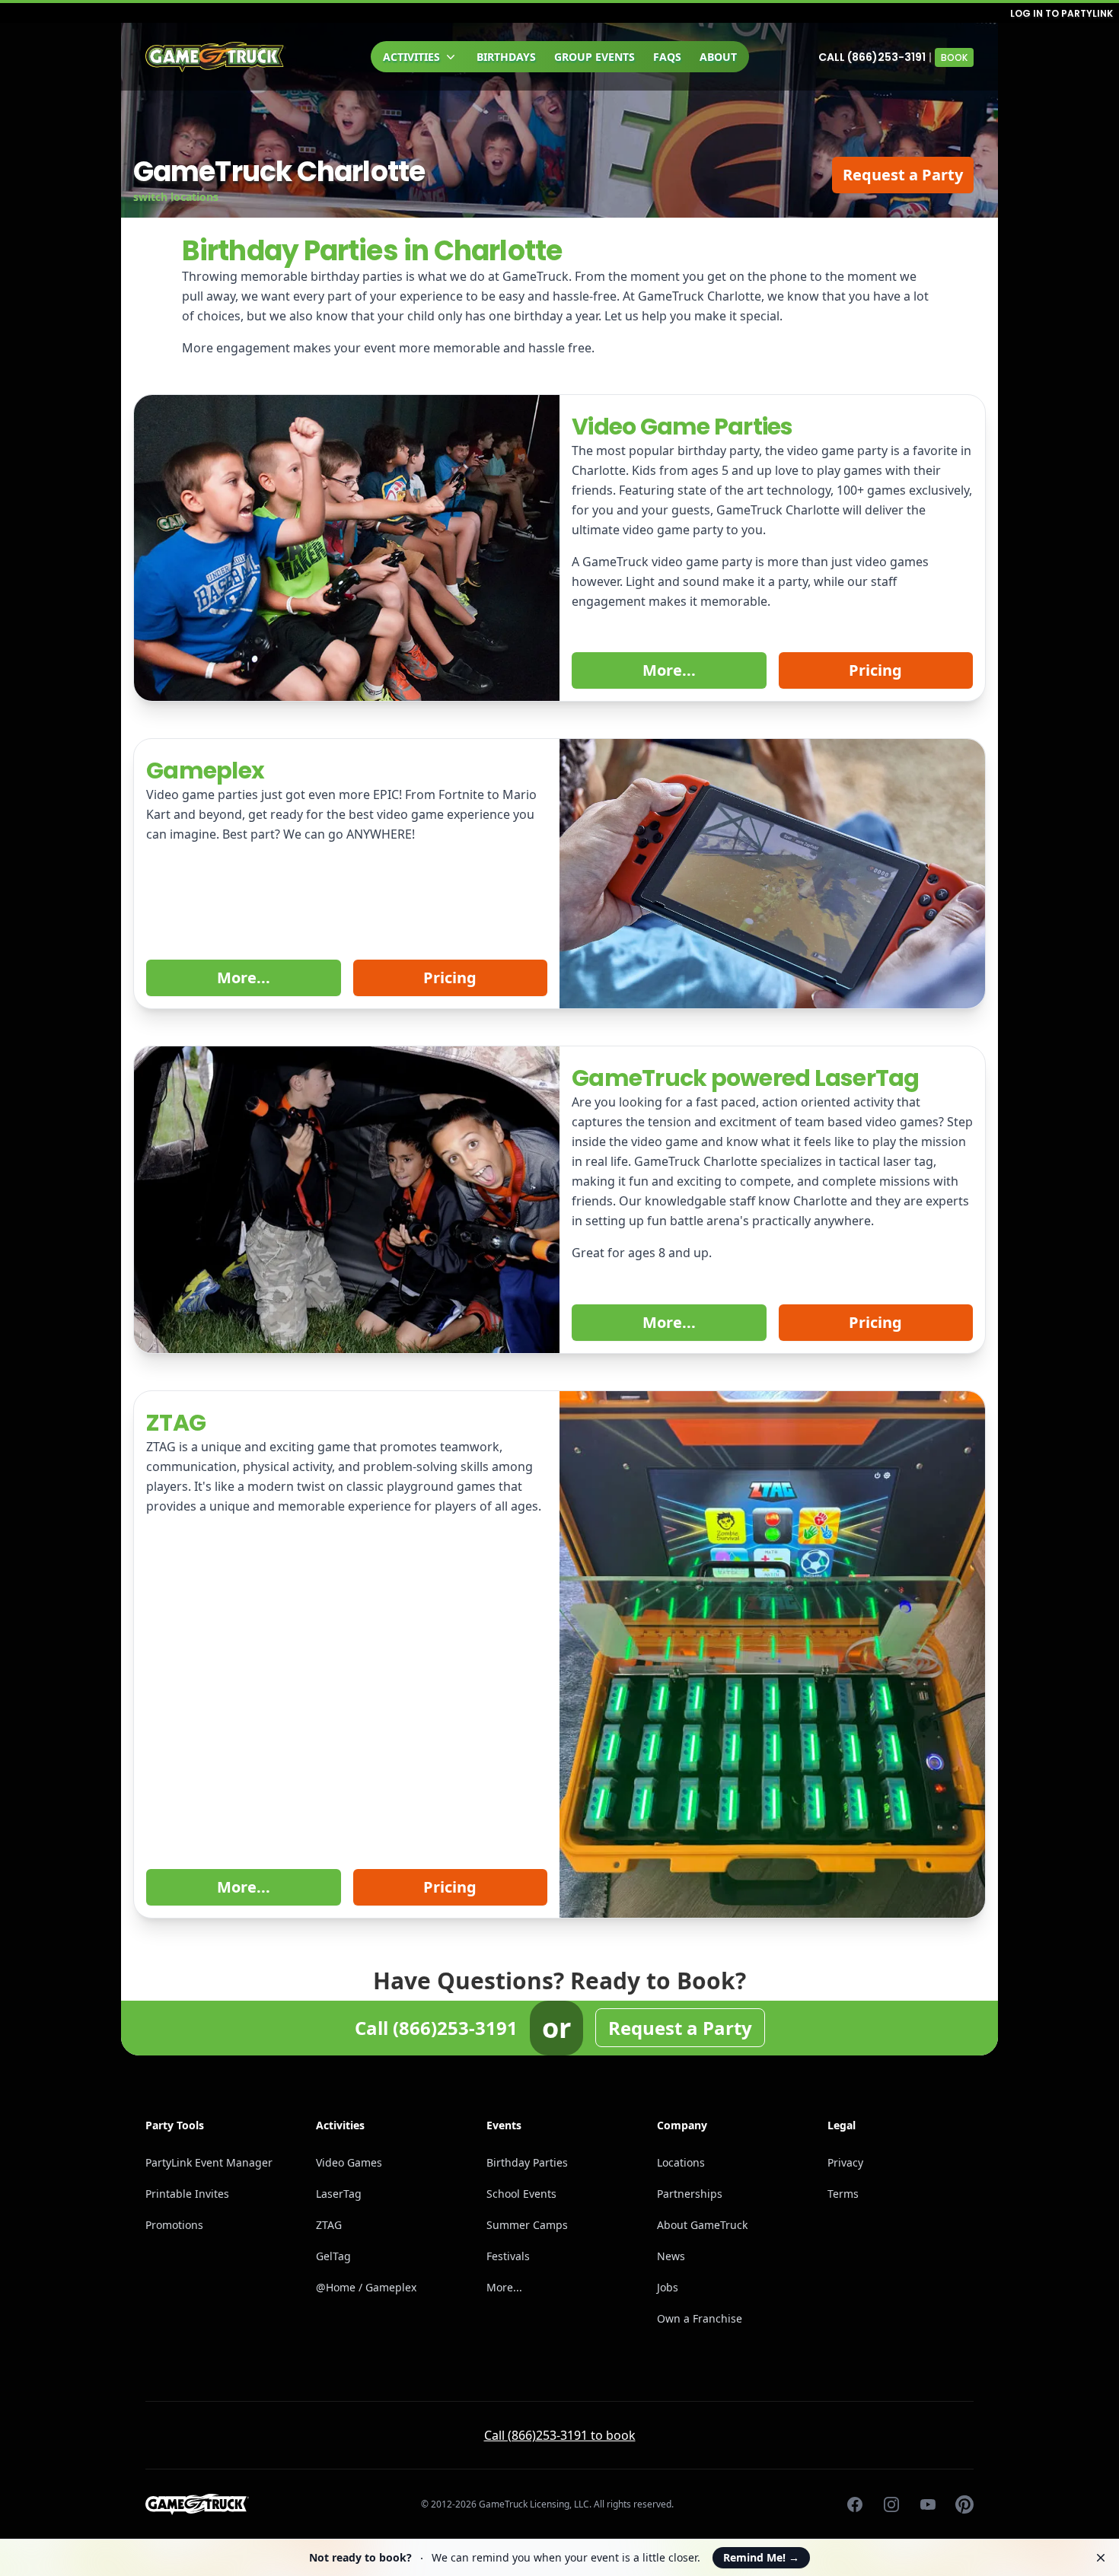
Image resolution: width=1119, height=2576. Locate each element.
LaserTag (339, 2194)
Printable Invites (187, 2194)
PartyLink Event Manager (209, 2162)
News (671, 2256)
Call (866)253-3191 (872, 57)
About (718, 57)
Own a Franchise (700, 2318)
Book (954, 57)
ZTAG (329, 2225)
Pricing (875, 670)
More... (669, 670)
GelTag (333, 2256)
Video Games (349, 2162)
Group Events (595, 57)
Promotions (174, 2225)
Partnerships (690, 2194)
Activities (411, 57)
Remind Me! (761, 2557)
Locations (681, 2162)
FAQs (667, 57)
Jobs (668, 2287)
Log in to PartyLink (1062, 13)
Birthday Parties (527, 2162)
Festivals (508, 2256)
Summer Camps (527, 2225)
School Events (521, 2194)
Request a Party (903, 175)
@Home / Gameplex (366, 2287)
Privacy (845, 2162)
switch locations (176, 197)
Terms (843, 2194)
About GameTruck (702, 2225)
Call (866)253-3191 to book (560, 2435)
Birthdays (506, 57)
